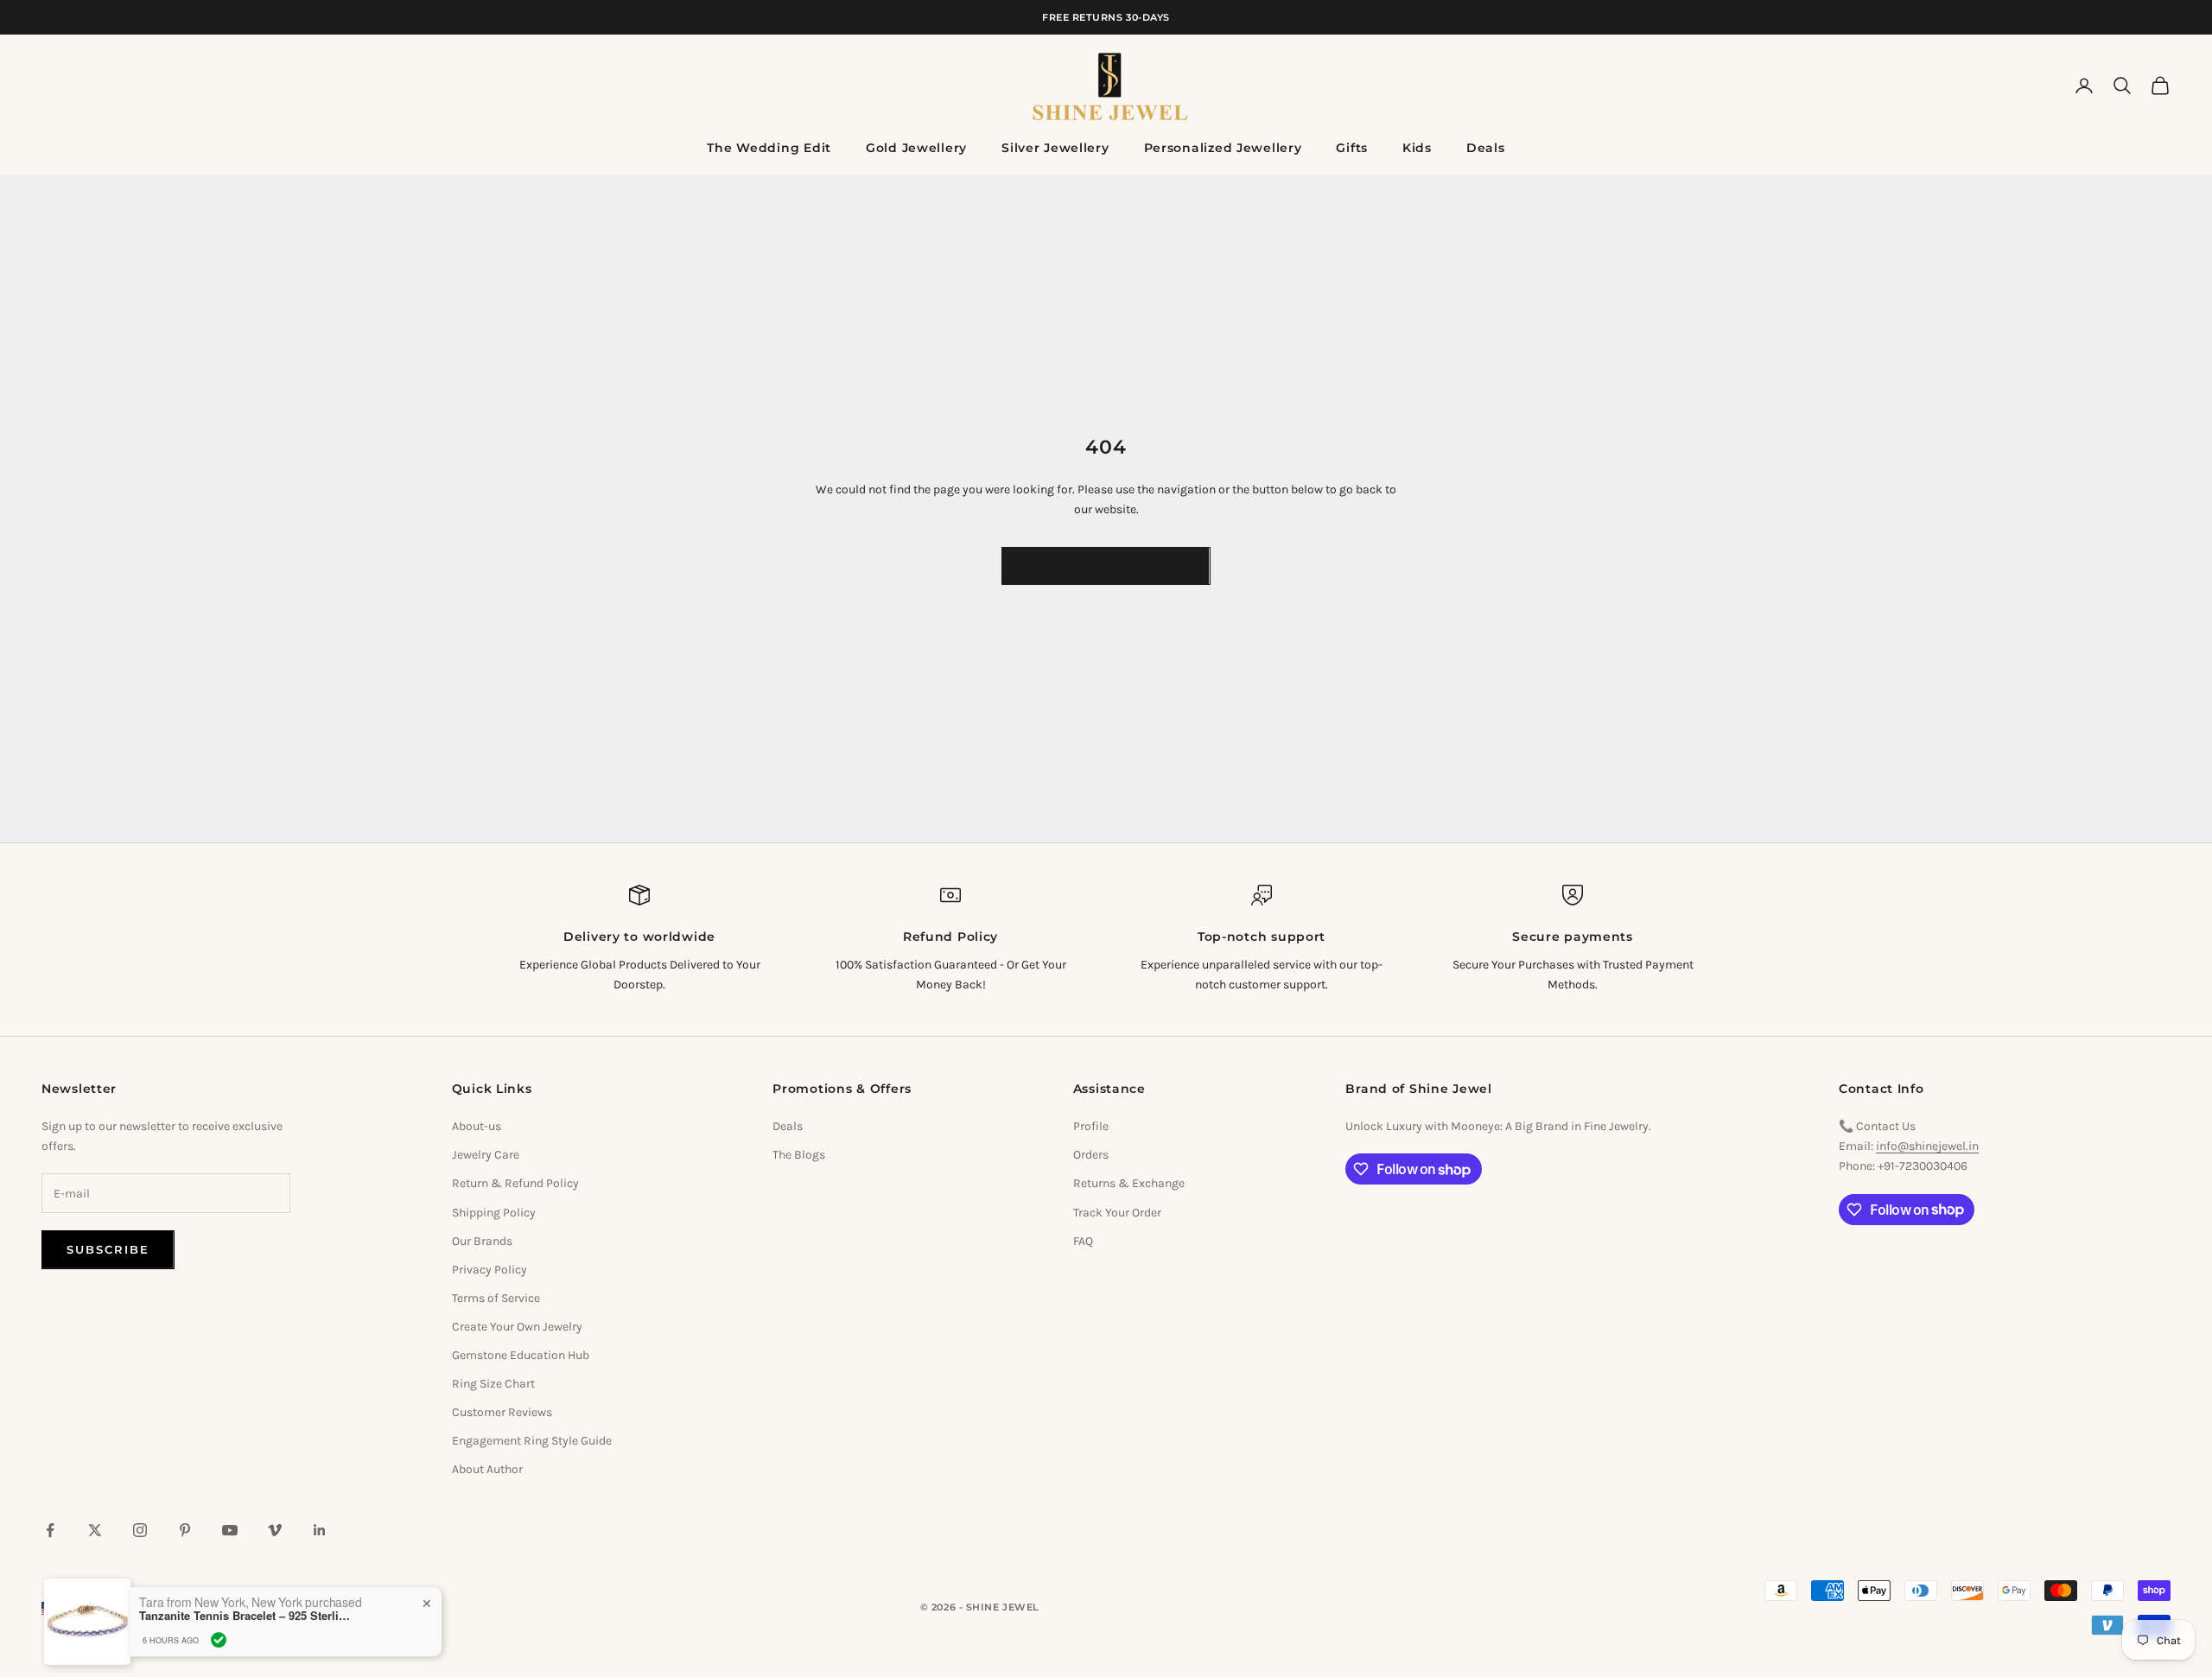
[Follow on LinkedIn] (320, 1530)
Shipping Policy (494, 1213)
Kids (1417, 148)
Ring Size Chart (493, 1384)
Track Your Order (1117, 1213)
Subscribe (108, 1249)
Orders (1091, 1155)
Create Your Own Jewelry (517, 1327)
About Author (487, 1469)
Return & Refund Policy (515, 1183)
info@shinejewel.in (1927, 1146)
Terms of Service (496, 1298)
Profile (1091, 1126)
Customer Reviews (502, 1412)
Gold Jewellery (916, 148)
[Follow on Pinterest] (185, 1530)
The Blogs (799, 1155)
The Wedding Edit (769, 148)
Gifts (1352, 148)
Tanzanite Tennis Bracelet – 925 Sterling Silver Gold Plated (247, 1610)
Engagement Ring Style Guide (532, 1441)
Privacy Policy (489, 1270)
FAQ (1083, 1241)
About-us (477, 1126)
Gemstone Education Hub (521, 1355)
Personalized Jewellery (1223, 148)
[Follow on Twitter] (95, 1530)
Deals (1486, 148)
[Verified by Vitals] (219, 1635)
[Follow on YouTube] (230, 1530)
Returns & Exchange (1129, 1183)
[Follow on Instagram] (140, 1530)
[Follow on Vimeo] (275, 1530)
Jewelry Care (486, 1155)
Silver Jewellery (1055, 148)
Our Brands (482, 1241)
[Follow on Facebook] (50, 1530)
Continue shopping (1106, 565)
